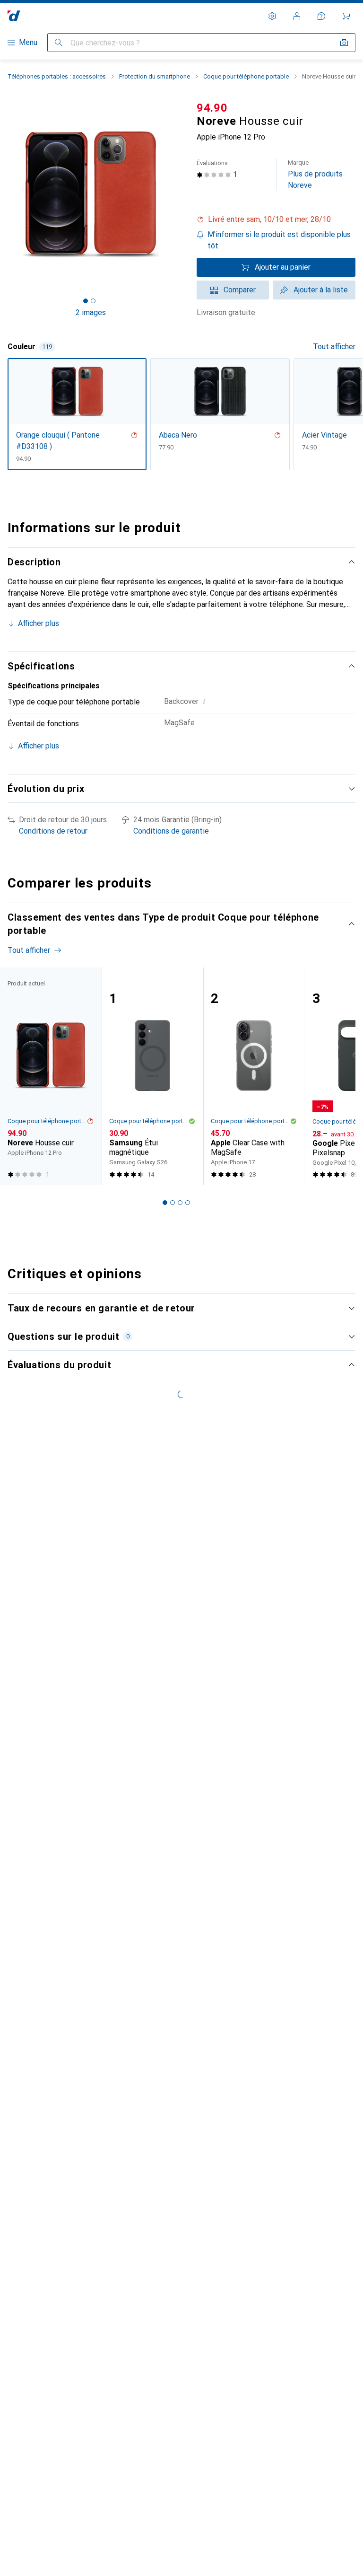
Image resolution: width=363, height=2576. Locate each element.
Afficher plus (39, 623)
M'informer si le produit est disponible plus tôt (279, 240)
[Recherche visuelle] (344, 43)
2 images (91, 312)
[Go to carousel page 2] (173, 1203)
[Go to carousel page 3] (180, 1203)
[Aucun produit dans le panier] (346, 16)
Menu (28, 42)
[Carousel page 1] (165, 1203)
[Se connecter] (297, 16)
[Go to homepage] (14, 16)
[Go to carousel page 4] (188, 1203)
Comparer (240, 290)
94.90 (212, 108)
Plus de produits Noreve (315, 174)
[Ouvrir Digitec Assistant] (321, 16)
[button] (276, 220)
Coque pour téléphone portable (246, 76)
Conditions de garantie (171, 831)
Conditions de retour (53, 831)
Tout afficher (334, 347)
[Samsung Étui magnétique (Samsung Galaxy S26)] (152, 1077)
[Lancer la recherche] (59, 43)
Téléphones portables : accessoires (57, 76)
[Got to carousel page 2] (93, 301)
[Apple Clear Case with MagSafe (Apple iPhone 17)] (254, 1077)
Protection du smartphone (155, 76)
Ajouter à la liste (321, 290)
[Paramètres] (272, 16)
